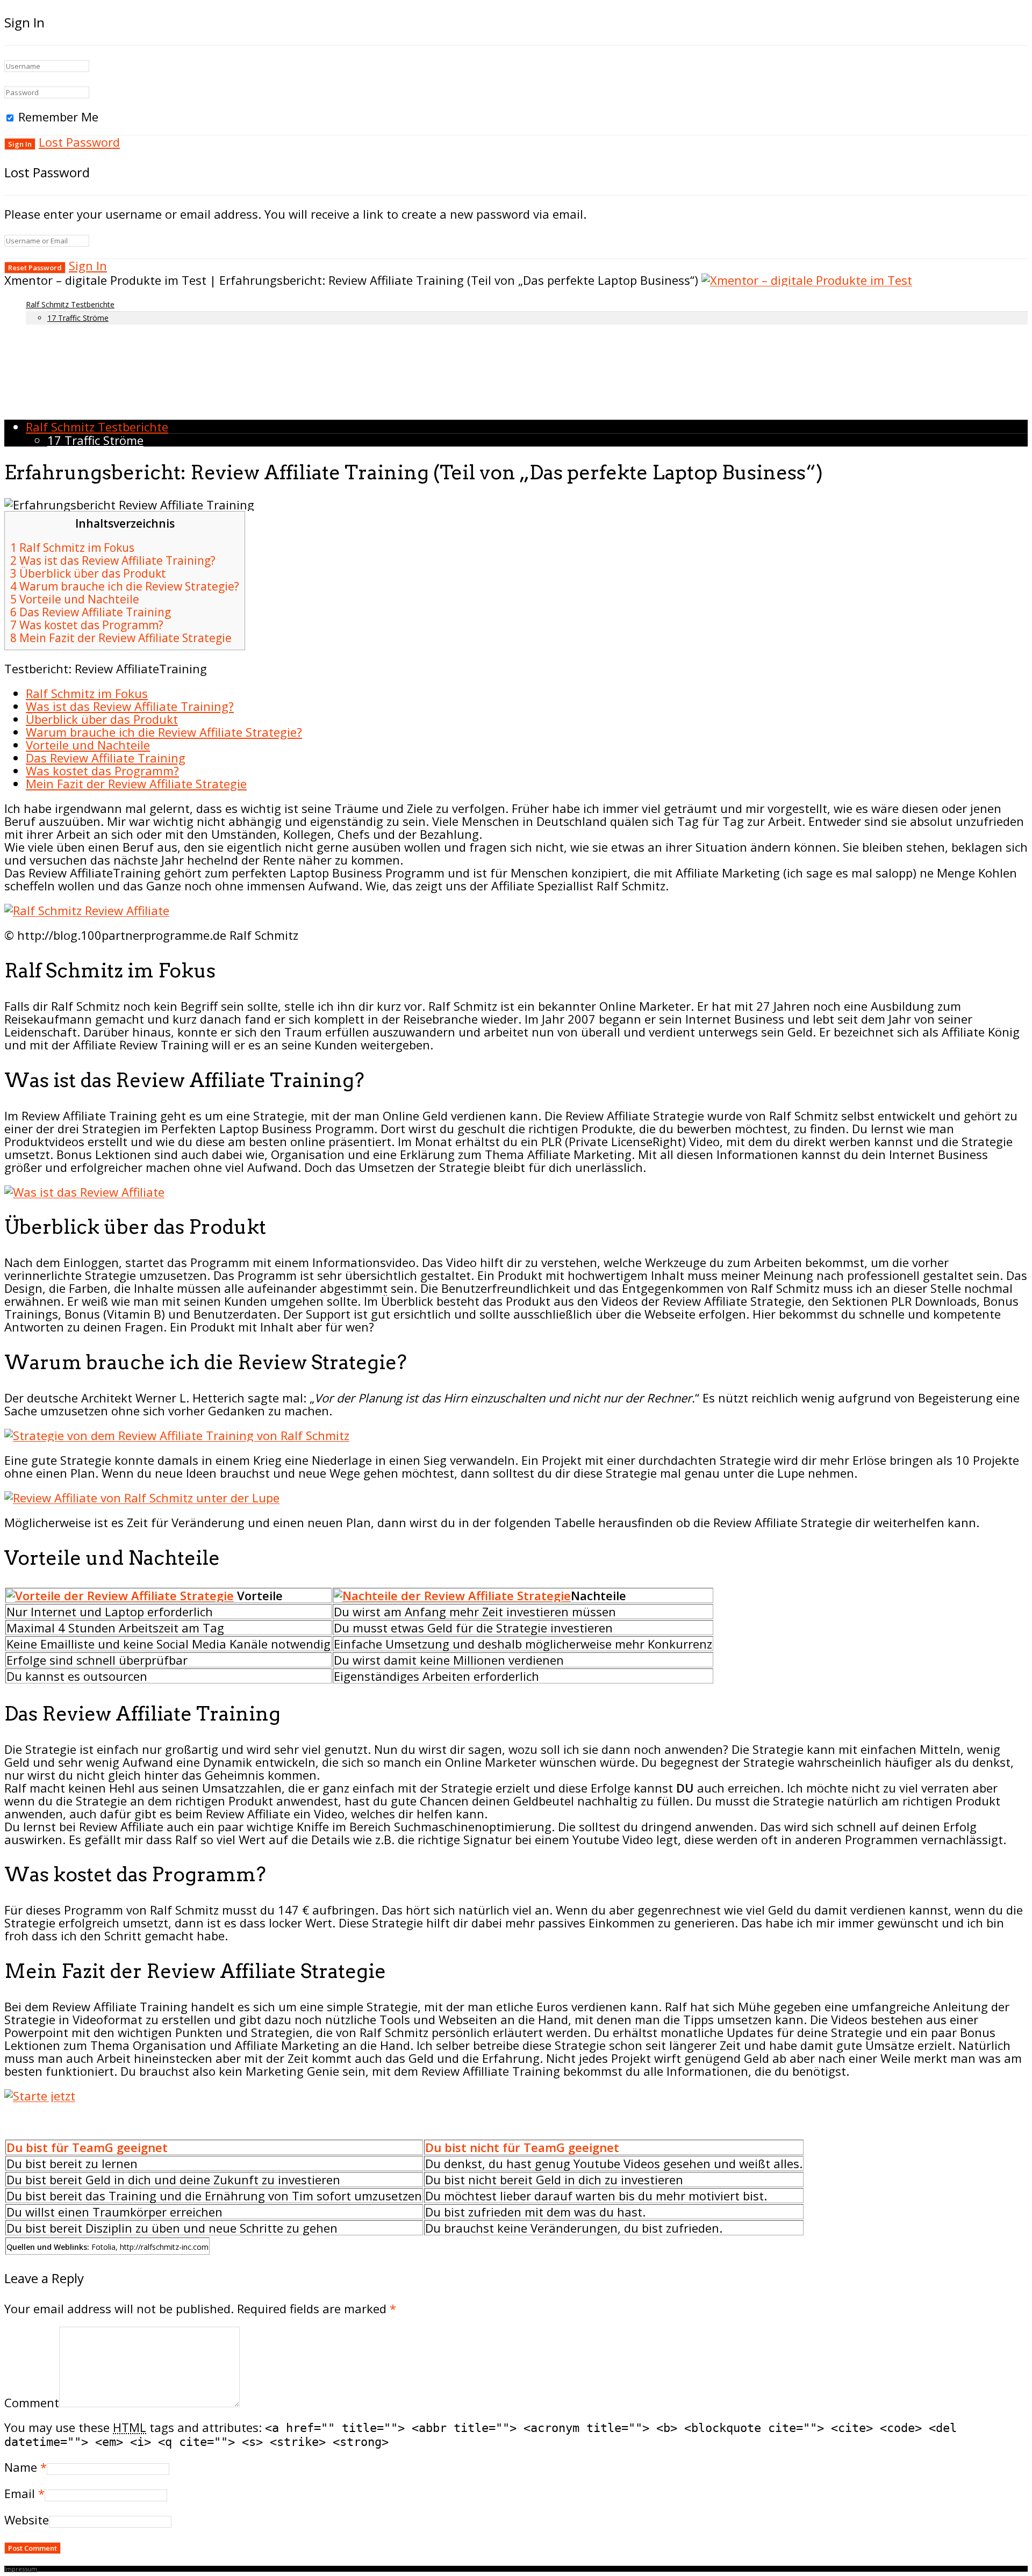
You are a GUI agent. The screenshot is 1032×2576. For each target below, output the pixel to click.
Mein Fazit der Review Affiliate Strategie (121, 638)
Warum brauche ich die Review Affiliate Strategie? (164, 732)
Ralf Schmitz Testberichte (70, 304)
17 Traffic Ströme (78, 318)
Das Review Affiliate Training (91, 612)
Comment (32, 2402)
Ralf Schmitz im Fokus (72, 548)
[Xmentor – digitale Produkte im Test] (807, 280)
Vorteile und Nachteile (75, 599)
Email (20, 2493)
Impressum (21, 2569)
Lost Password (79, 142)
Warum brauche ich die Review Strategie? (125, 586)
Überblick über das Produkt (88, 573)
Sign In (88, 265)
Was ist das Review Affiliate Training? (113, 560)
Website (27, 2520)
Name (21, 2467)
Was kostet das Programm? (87, 625)
